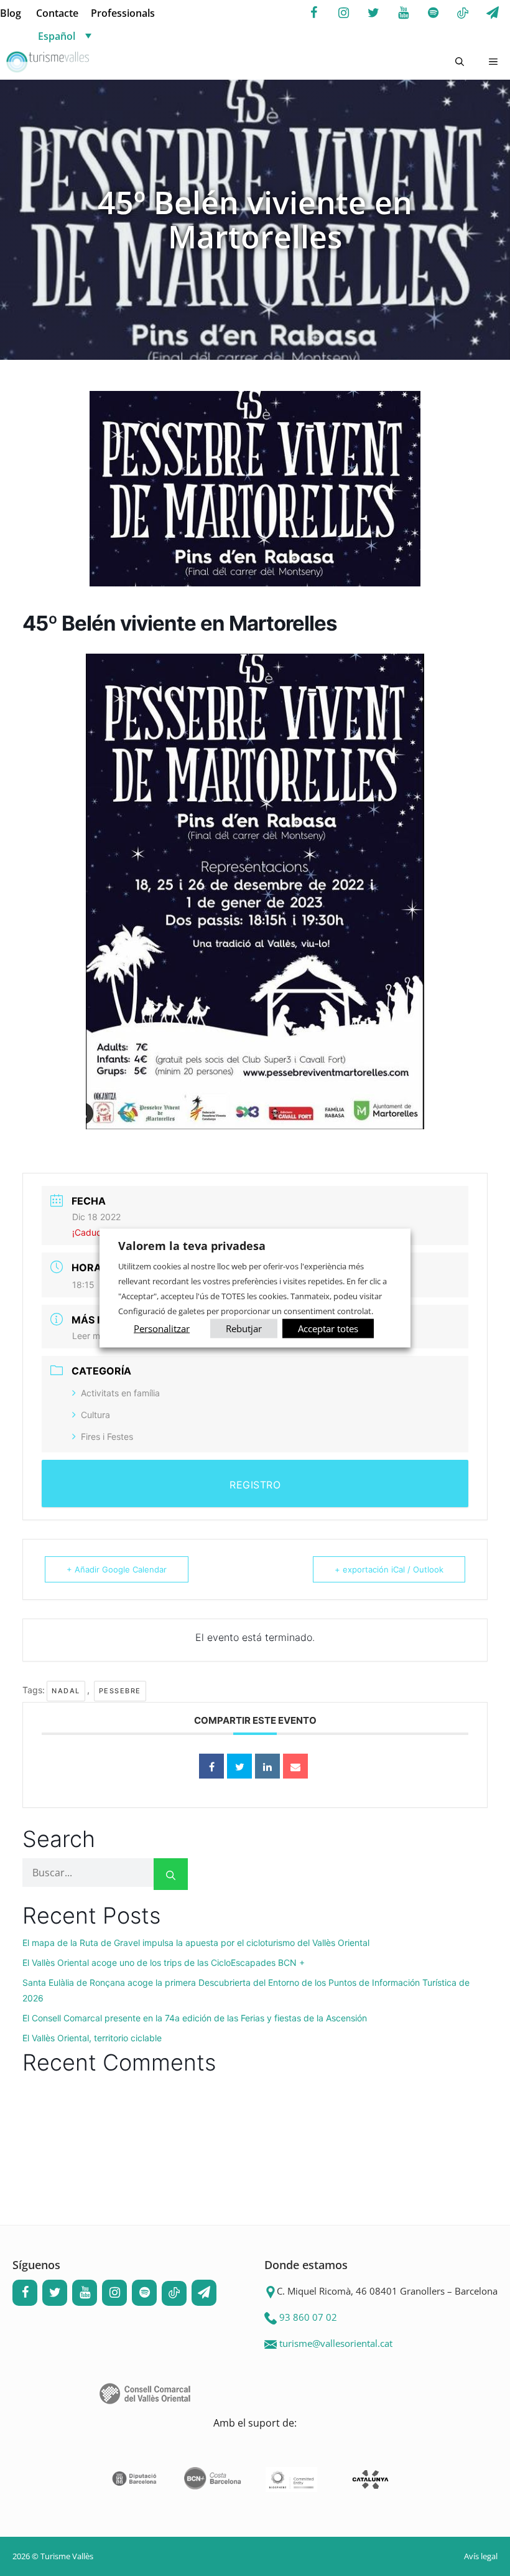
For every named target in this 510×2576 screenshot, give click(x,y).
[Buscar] (171, 1874)
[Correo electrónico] (295, 1766)
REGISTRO (255, 1485)
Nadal (66, 1691)
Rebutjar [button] (244, 1328)
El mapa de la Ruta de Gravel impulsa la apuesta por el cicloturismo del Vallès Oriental (196, 1943)
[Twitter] (373, 13)
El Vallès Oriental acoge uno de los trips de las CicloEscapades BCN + (164, 1963)
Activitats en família (120, 1393)
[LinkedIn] (267, 1766)
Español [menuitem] (57, 36)
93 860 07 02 (308, 2317)
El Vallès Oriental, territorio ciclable (92, 2038)
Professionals (123, 13)
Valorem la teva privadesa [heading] (192, 1246)
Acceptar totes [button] (328, 1328)
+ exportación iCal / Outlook (389, 1569)
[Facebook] (313, 13)
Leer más (91, 1336)
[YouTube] (403, 13)
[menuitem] (108, 35)
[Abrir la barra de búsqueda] (460, 62)
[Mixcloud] (463, 14)
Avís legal (481, 2556)
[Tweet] (239, 1766)
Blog (11, 13)
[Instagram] (343, 13)
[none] (108, 35)
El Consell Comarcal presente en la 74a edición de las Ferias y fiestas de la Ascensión (195, 2018)
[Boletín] (493, 13)
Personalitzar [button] (162, 1328)
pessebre (120, 1691)
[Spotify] (433, 13)
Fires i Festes (107, 1436)
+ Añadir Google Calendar (117, 1569)
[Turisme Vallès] (48, 62)
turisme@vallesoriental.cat (336, 2343)
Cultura (95, 1415)
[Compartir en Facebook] (211, 1766)
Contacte (57, 13)
